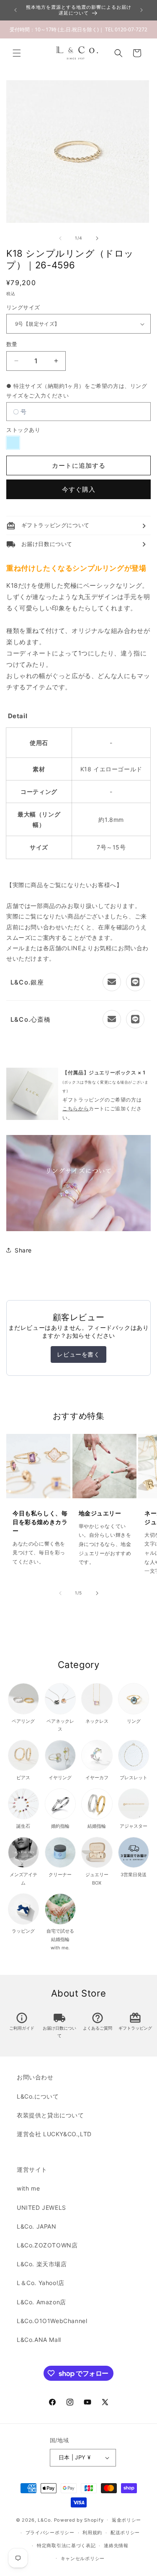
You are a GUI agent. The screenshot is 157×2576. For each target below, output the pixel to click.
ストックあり (23, 430)
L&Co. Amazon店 (41, 2302)
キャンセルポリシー (83, 2558)
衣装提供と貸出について (50, 2115)
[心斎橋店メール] (112, 1019)
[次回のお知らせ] (142, 10)
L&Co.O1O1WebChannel (52, 2321)
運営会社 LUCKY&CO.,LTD (54, 2134)
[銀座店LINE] (135, 982)
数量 (12, 344)
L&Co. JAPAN (37, 2226)
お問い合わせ (35, 2077)
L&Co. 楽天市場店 (42, 2264)
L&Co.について (38, 2096)
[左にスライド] (60, 238)
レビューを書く (78, 1354)
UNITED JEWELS (41, 2207)
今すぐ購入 (79, 489)
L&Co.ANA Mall (39, 2340)
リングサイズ (23, 307)
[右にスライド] (97, 238)
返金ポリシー (126, 2520)
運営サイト (32, 2169)
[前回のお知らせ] (15, 10)
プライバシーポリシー (50, 2533)
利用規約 (92, 2533)
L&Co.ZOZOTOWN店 (47, 2245)
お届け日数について (59, 2026)
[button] (17, 53)
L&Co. (46, 2520)
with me (28, 2188)
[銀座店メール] (112, 982)
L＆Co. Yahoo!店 (41, 2283)
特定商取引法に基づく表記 (66, 2545)
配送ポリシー (125, 2533)
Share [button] (23, 1250)
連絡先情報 (116, 2545)
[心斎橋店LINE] (135, 1019)
